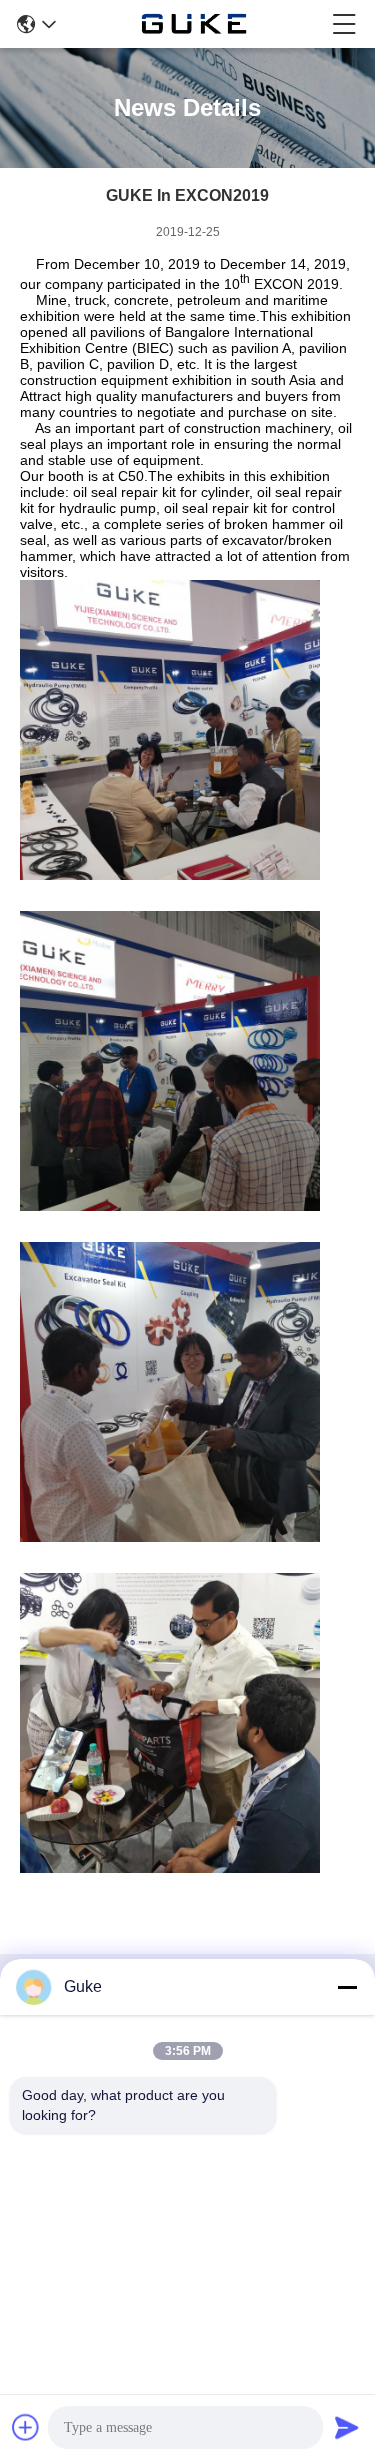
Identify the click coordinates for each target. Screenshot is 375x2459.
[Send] (347, 2427)
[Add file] (26, 2427)
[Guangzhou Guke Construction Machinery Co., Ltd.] (194, 24)
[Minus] (347, 1987)
